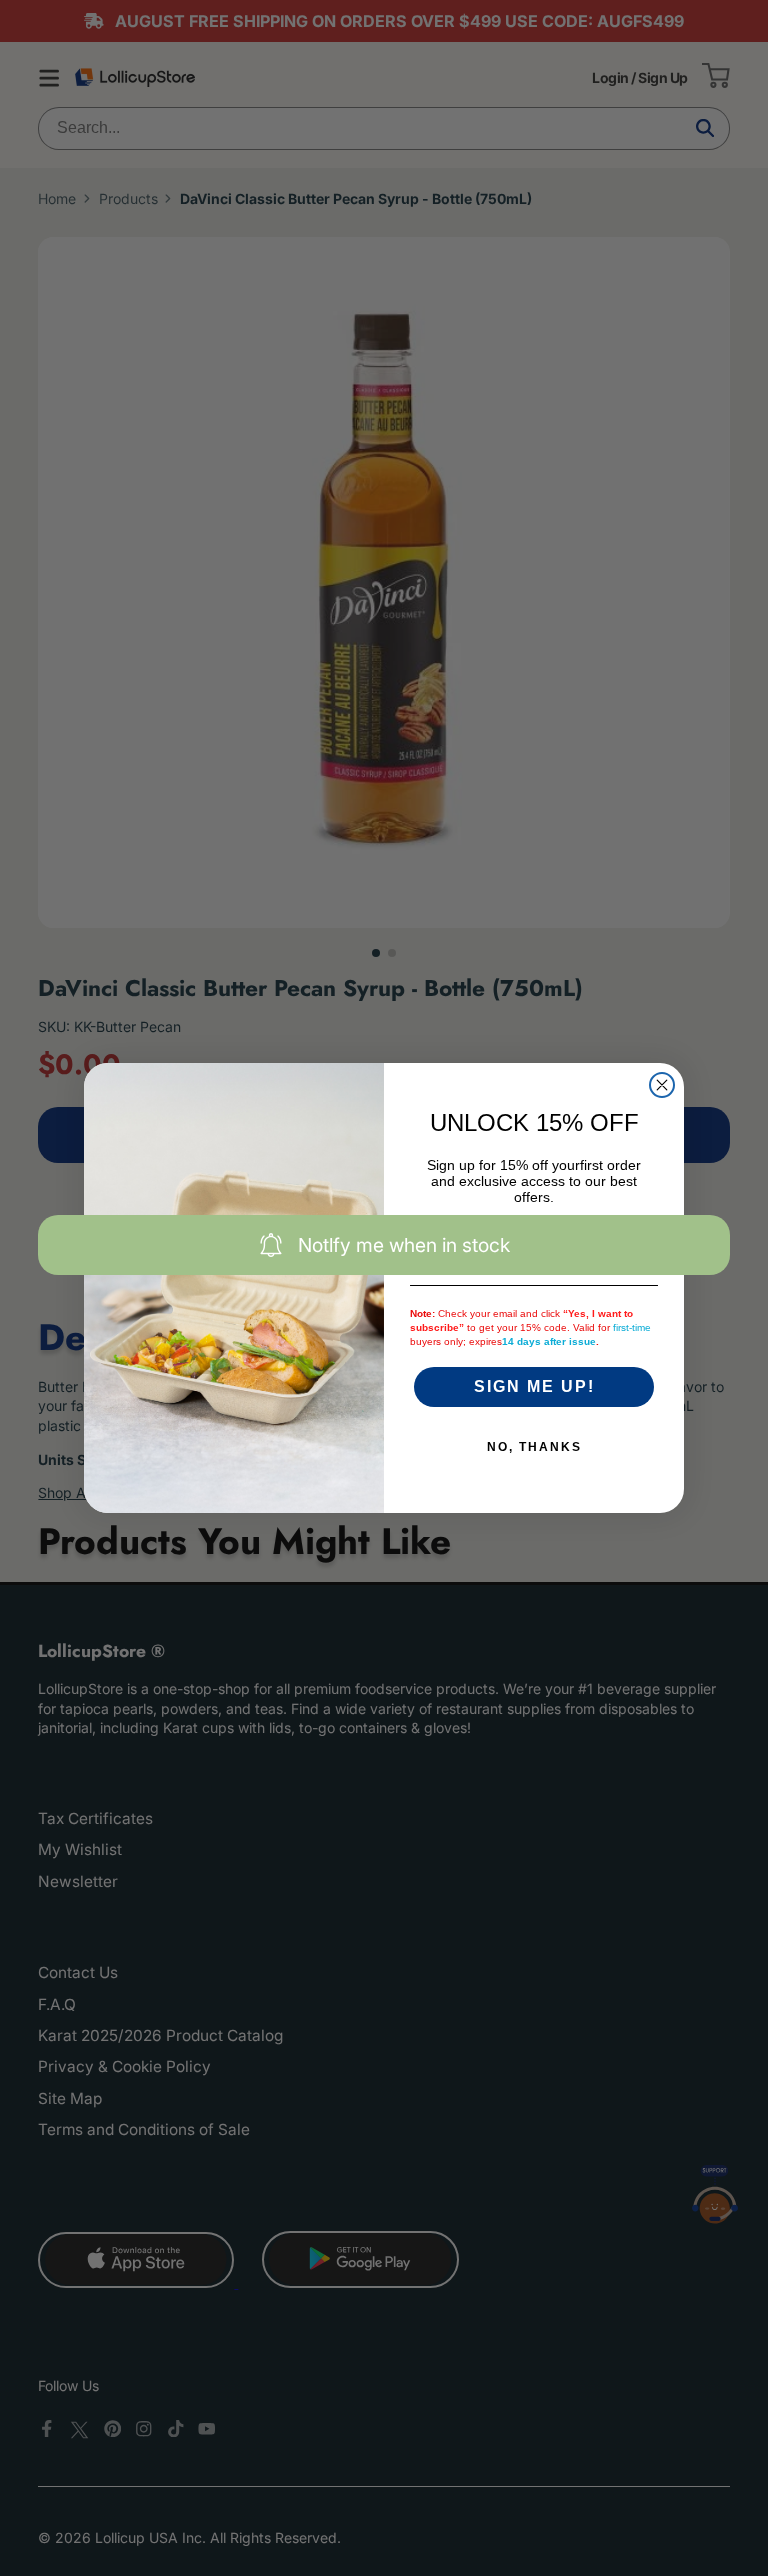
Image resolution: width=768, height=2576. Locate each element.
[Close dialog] (662, 1085)
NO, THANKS (534, 1447)
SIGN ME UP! (534, 1386)
